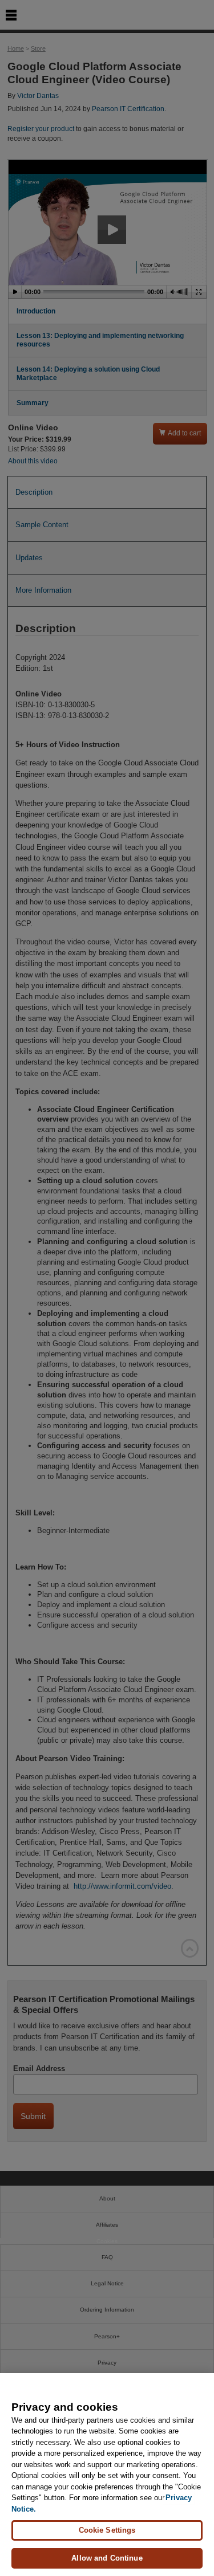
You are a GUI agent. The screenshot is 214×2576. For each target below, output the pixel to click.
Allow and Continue (107, 2558)
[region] (107, 2475)
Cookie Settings (107, 2530)
